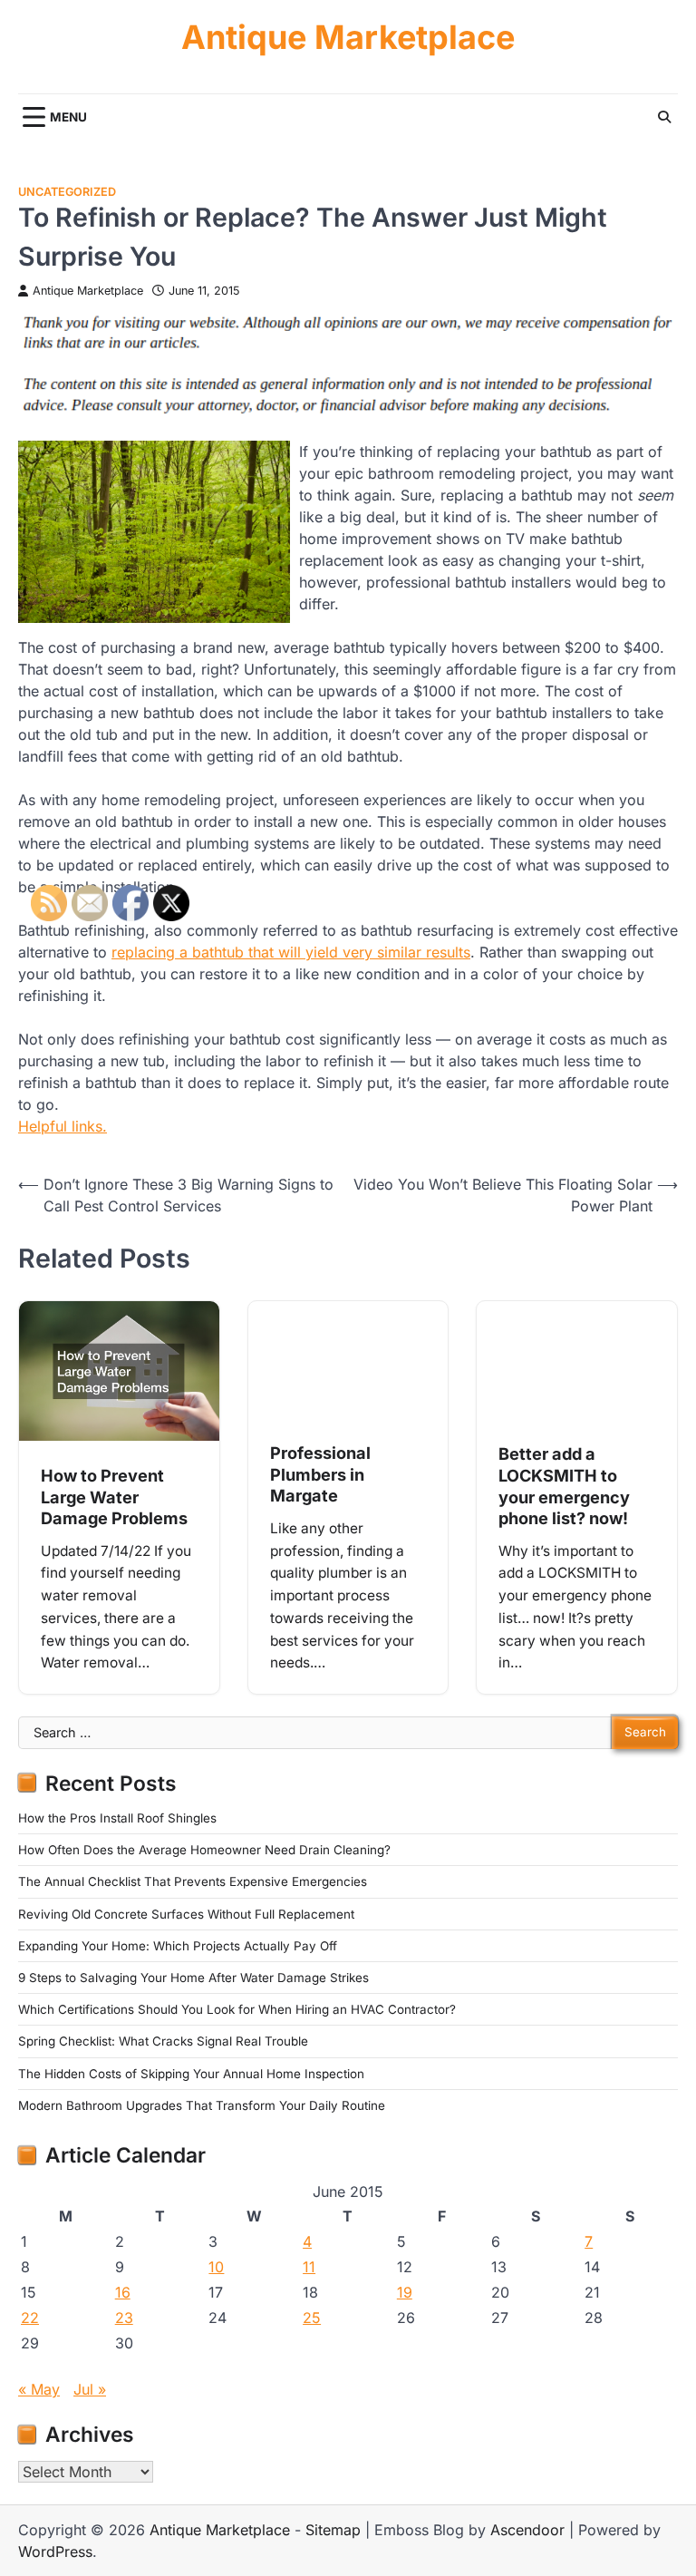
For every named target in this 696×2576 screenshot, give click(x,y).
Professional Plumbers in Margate (320, 1474)
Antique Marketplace (348, 38)
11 (309, 2267)
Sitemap (333, 2530)
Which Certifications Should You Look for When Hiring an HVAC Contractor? (237, 2009)
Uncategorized (67, 192)
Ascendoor (527, 2530)
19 (405, 2292)
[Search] (664, 117)
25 (312, 2318)
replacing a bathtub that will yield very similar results (291, 952)
